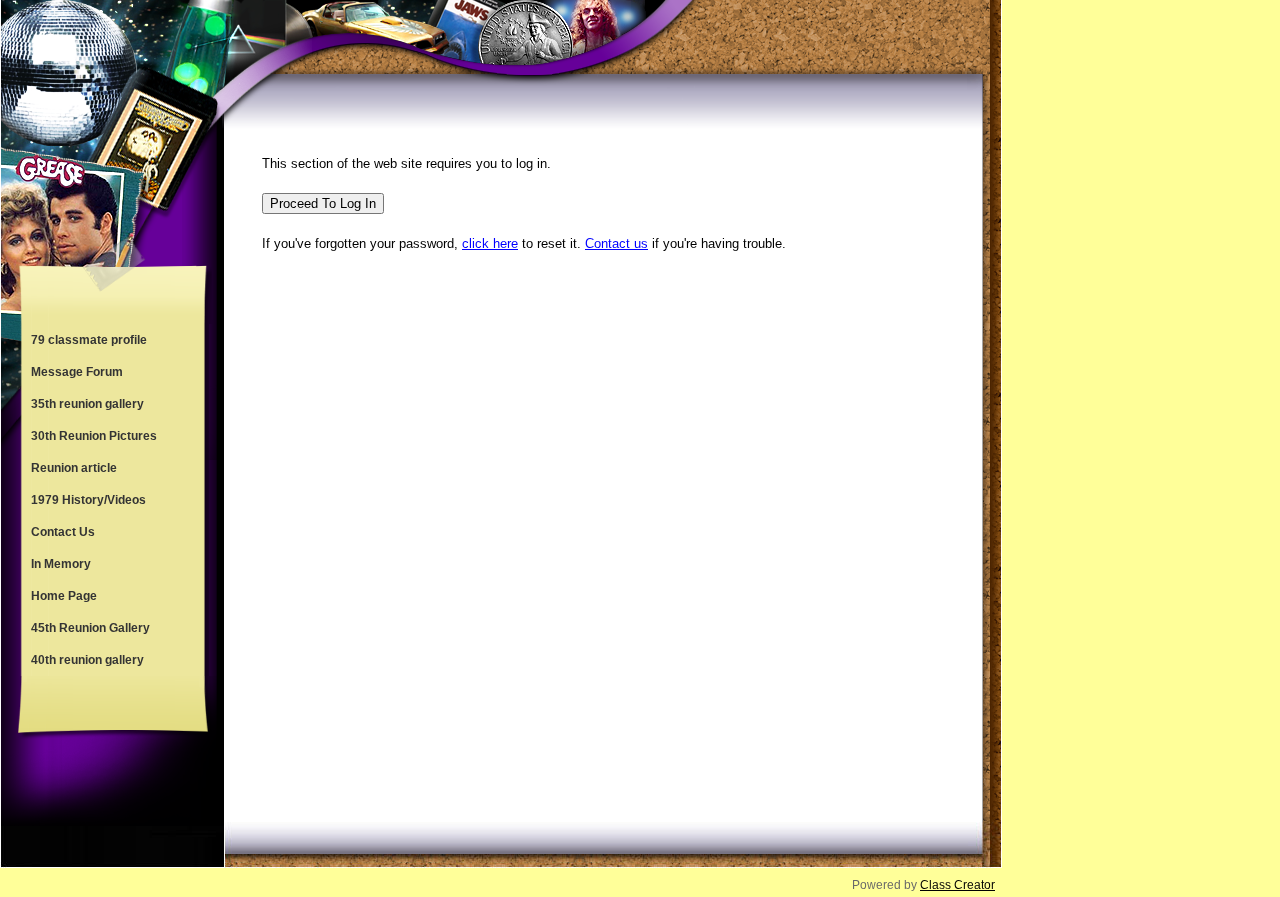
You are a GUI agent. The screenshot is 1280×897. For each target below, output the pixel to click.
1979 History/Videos (88, 500)
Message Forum (77, 372)
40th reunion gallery (87, 660)
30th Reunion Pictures (94, 436)
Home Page (64, 596)
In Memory (61, 564)
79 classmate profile (89, 340)
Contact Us (63, 532)
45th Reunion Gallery (90, 628)
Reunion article (74, 468)
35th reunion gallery (87, 404)
